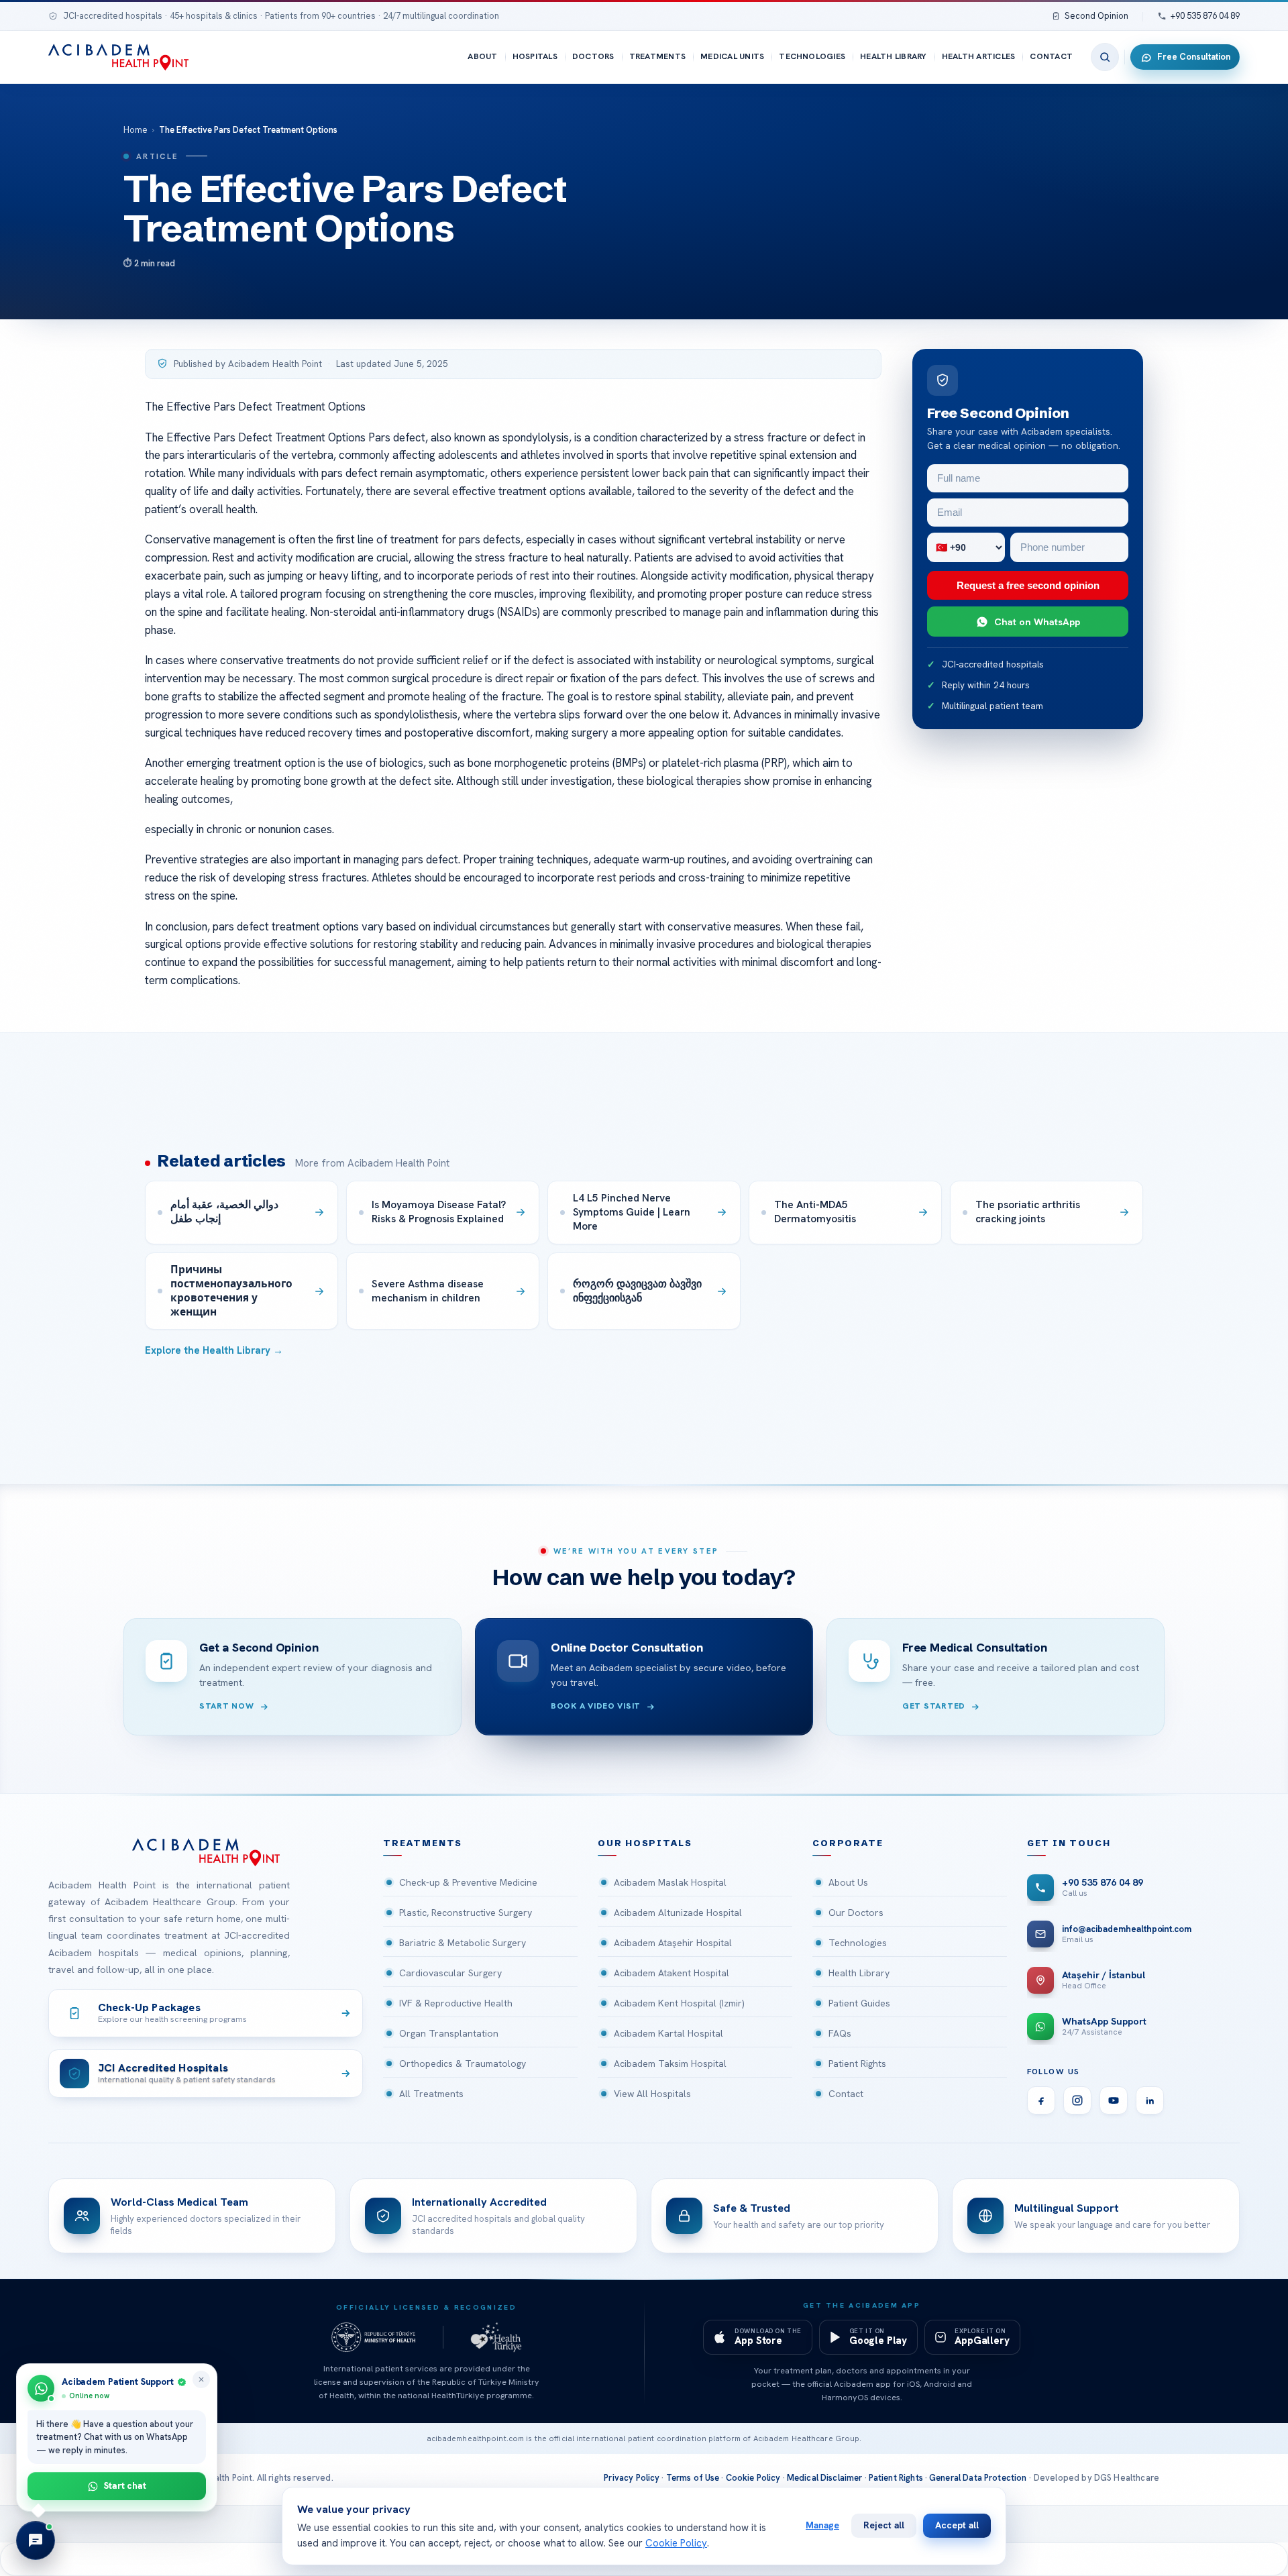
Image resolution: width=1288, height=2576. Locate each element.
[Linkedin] (1150, 2100)
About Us (848, 1882)
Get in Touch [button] (1069, 1843)
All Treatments (431, 2094)
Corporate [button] (848, 1843)
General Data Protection (978, 2478)
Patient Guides (859, 2003)
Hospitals (535, 56)
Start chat (125, 2485)
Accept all (957, 2525)
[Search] (1105, 57)
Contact (1051, 56)
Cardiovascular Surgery (450, 1973)
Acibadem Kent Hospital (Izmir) (679, 2003)
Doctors (593, 56)
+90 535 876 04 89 (1205, 16)
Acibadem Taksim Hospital (670, 2063)
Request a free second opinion (1028, 585)
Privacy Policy (632, 2478)
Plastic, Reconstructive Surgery (466, 1913)
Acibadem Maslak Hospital (670, 1882)
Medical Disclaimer (825, 2478)
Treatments (657, 56)
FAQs (840, 2033)
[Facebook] (1041, 2100)
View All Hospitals (652, 2094)
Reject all (884, 2525)
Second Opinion (1096, 16)
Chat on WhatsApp (1037, 622)
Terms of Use (693, 2478)
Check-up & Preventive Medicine (468, 1882)
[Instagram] (1077, 2100)
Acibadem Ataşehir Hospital (673, 1943)
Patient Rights (857, 2063)
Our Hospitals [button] (645, 1843)
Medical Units (732, 56)
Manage (822, 2525)
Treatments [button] (423, 1843)
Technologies (812, 56)
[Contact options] (36, 2540)
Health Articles (979, 56)
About (482, 56)
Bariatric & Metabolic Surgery (463, 1943)
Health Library (893, 56)
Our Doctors (856, 1913)
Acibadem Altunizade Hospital (678, 1913)
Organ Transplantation (449, 2033)
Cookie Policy (753, 2478)
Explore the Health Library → (214, 1350)
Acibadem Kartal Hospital (668, 2033)
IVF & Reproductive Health (456, 2003)
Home (136, 130)
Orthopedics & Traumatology (463, 2063)
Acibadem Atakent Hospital (672, 1973)
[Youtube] (1114, 2100)
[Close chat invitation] (201, 2379)
